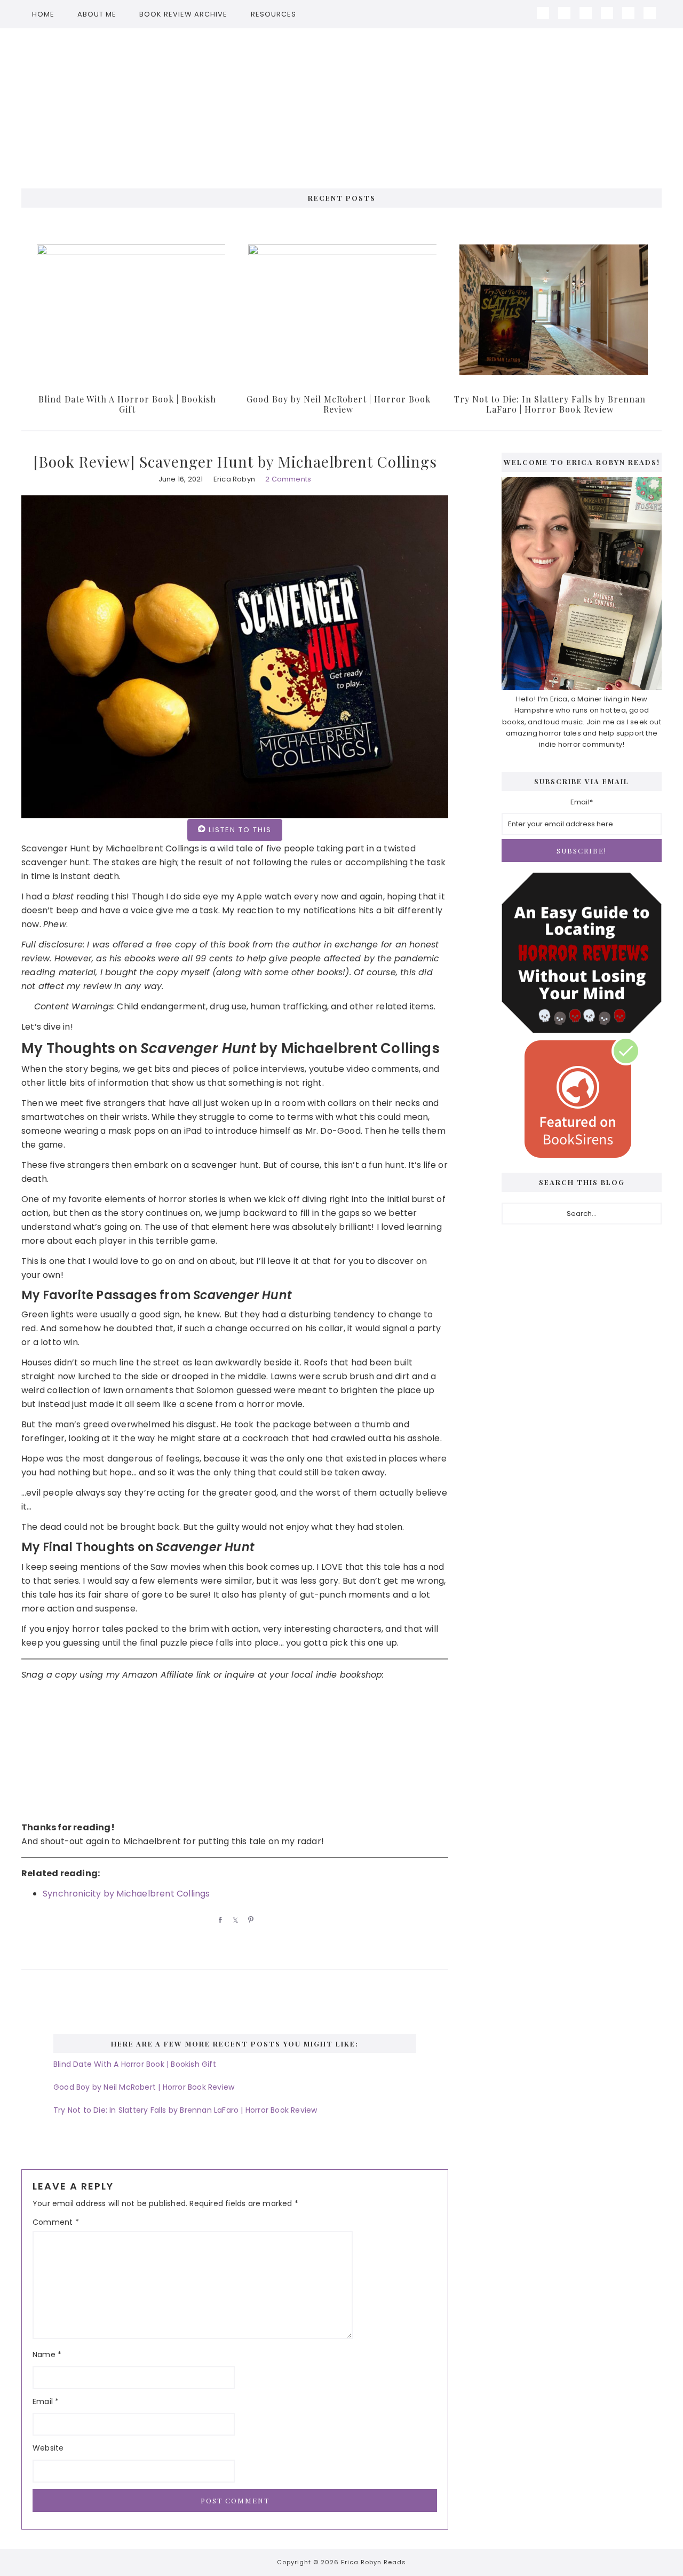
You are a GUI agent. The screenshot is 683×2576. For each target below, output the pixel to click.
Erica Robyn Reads (341, 103)
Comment (56, 2222)
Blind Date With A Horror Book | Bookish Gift (127, 404)
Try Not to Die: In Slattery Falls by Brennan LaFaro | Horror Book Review (550, 404)
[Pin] (249, 1919)
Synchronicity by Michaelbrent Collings (126, 1894)
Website (48, 2448)
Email (46, 2401)
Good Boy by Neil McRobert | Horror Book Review (339, 404)
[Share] (218, 1919)
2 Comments (288, 479)
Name (47, 2354)
